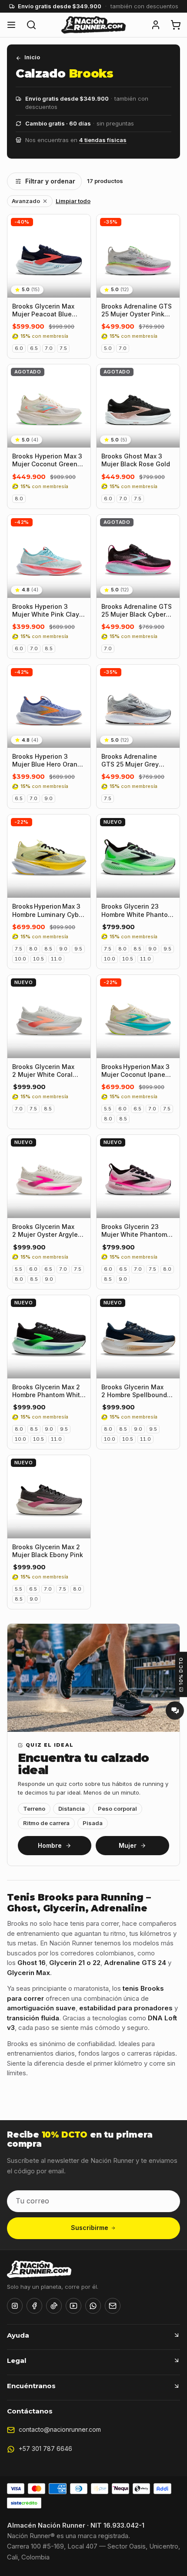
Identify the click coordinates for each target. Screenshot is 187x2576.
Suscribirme (90, 2228)
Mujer (128, 1845)
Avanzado (26, 201)
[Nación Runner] (93, 25)
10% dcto (181, 1671)
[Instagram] (15, 2306)
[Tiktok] (54, 2306)
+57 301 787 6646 (45, 2449)
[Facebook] (34, 2306)
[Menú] (11, 25)
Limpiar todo (73, 201)
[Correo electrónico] (113, 2306)
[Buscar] (31, 25)
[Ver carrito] (176, 25)
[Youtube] (73, 2306)
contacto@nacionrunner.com (60, 2429)
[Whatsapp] (93, 2306)
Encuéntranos (31, 2386)
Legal (17, 2360)
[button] (156, 25)
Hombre (50, 1845)
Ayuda (18, 2335)
